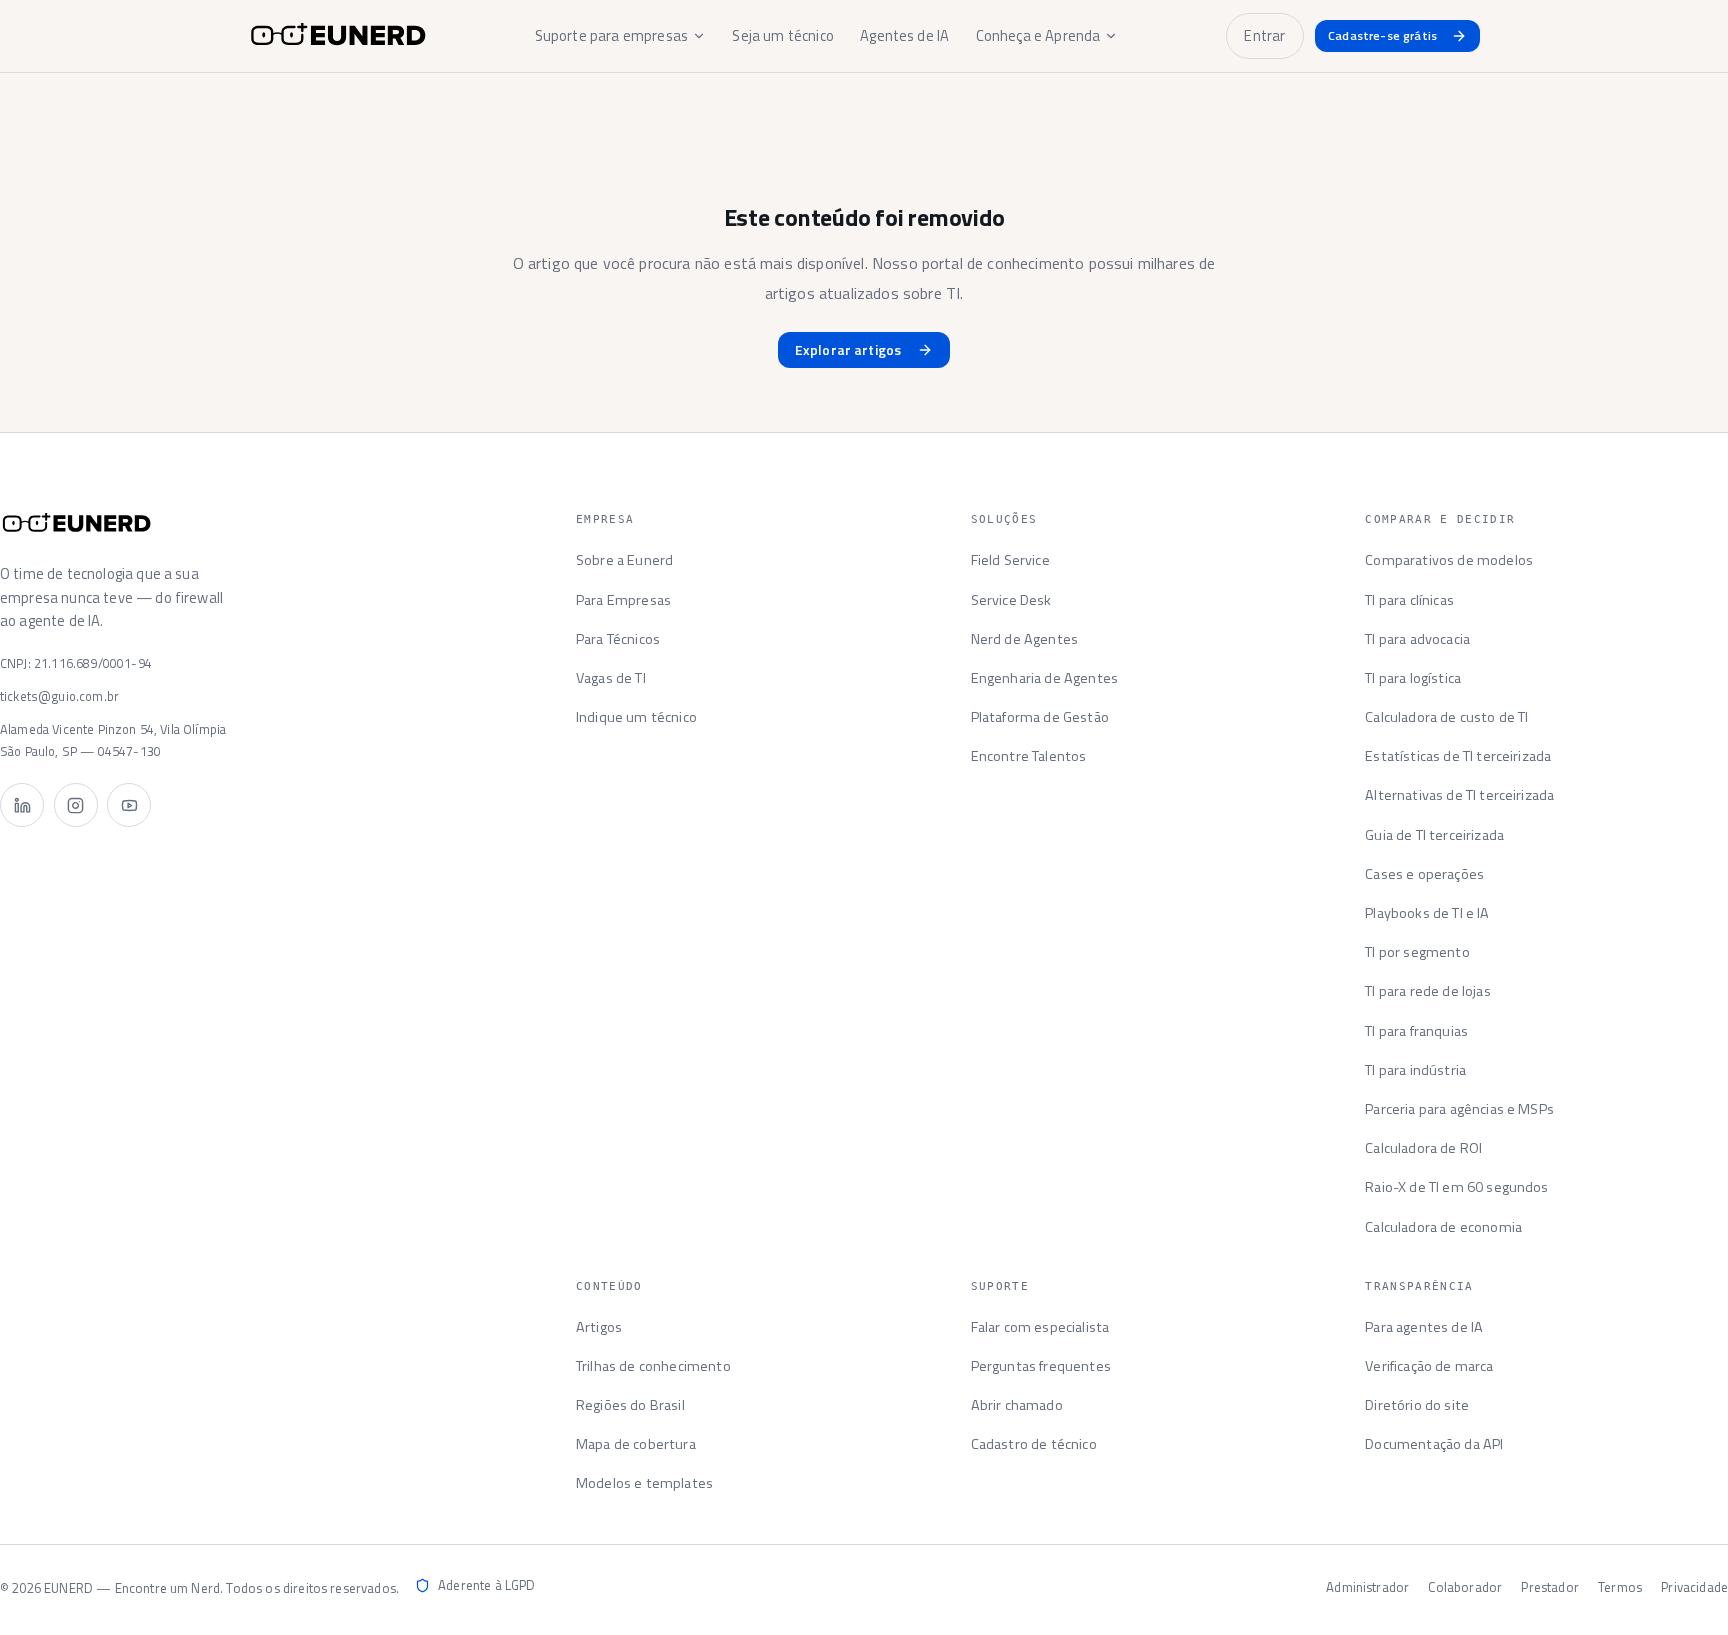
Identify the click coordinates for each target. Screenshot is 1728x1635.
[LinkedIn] (22, 805)
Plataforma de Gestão (1040, 717)
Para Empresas (623, 600)
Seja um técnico (782, 35)
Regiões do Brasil (630, 1405)
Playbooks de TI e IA (1427, 913)
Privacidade (1694, 1587)
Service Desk (1011, 600)
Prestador (1549, 1587)
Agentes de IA (904, 35)
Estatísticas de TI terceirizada (1458, 756)
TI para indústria (1415, 1070)
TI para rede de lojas (1427, 991)
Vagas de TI (611, 678)
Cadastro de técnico (1034, 1444)
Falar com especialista (1040, 1327)
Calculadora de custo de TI (1446, 717)
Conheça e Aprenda (1038, 35)
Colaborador (1465, 1587)
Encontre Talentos (1029, 756)
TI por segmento (1417, 952)
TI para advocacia (1417, 639)
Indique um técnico (636, 717)
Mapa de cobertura (636, 1444)
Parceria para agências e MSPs (1459, 1109)
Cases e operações (1424, 874)
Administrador (1367, 1587)
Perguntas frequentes (1041, 1366)
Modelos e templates (644, 1483)
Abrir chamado (1017, 1405)
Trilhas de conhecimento (653, 1366)
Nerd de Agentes (1024, 639)
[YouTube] (129, 805)
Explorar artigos (848, 349)
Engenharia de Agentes (1044, 678)
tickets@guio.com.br (59, 696)
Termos (1620, 1587)
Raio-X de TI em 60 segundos (1456, 1187)
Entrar (1264, 35)
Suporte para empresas (611, 35)
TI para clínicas (1409, 600)
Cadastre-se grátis (1382, 35)
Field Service (1010, 560)
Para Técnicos (618, 639)
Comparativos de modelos (1449, 560)
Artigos (599, 1327)
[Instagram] (76, 805)
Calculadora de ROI (1423, 1148)
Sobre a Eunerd (624, 560)
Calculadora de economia (1443, 1227)
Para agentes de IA (1424, 1327)
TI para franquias (1416, 1031)
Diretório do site (1417, 1405)
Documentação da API (1434, 1444)
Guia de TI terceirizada (1434, 835)
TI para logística (1413, 678)
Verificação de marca (1429, 1366)
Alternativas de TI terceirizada (1459, 795)
